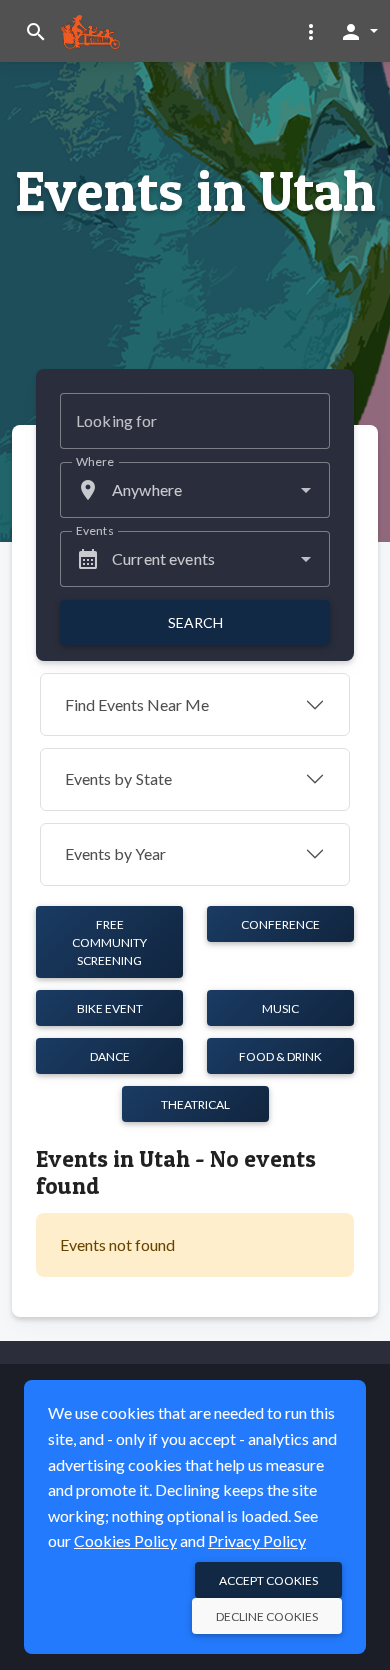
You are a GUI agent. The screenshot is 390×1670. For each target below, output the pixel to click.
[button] (311, 31)
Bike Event (110, 1008)
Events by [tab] (118, 778)
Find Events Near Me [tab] (137, 704)
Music (280, 1008)
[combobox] (195, 490)
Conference (280, 924)
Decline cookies (267, 1616)
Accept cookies (268, 1580)
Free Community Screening (109, 942)
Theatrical (195, 1104)
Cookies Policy (125, 1540)
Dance (110, 1056)
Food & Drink (280, 1056)
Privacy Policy (257, 1540)
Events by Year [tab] (115, 853)
